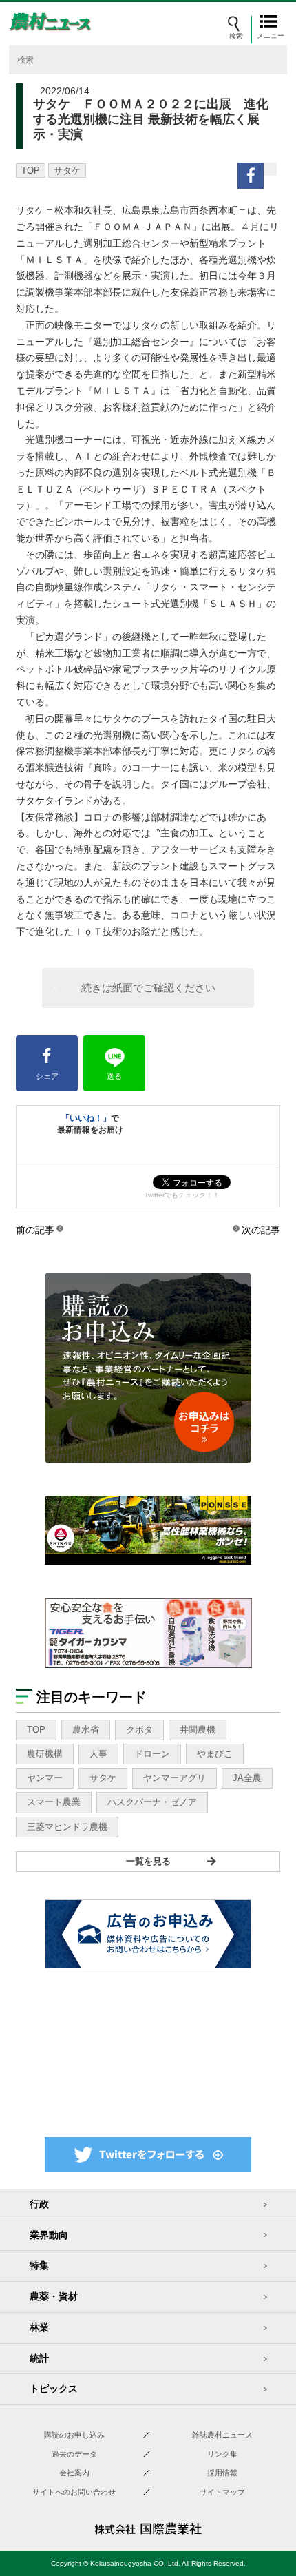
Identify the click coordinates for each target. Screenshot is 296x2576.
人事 (98, 1754)
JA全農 (247, 1778)
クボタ (139, 1730)
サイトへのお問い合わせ (74, 2492)
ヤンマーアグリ (175, 1778)
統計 (39, 2358)
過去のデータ (74, 2454)
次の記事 (261, 1230)
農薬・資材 (54, 2296)
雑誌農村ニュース (222, 2435)
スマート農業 (54, 1802)
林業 (39, 2327)
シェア (47, 1076)
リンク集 (222, 2454)
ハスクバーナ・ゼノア (152, 1802)
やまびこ (215, 1754)
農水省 (86, 1730)
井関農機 (198, 1730)
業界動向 (49, 2235)
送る (114, 1076)
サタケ (67, 171)
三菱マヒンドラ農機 (67, 1827)
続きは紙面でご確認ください (148, 988)
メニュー (272, 35)
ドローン (152, 1754)
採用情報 (222, 2473)
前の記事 (35, 1230)
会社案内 (74, 2473)
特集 (39, 2265)
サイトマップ (222, 2492)
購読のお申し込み (74, 2435)
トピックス (54, 2389)
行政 (39, 2204)
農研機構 (45, 1754)
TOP (31, 171)
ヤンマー (45, 1778)
